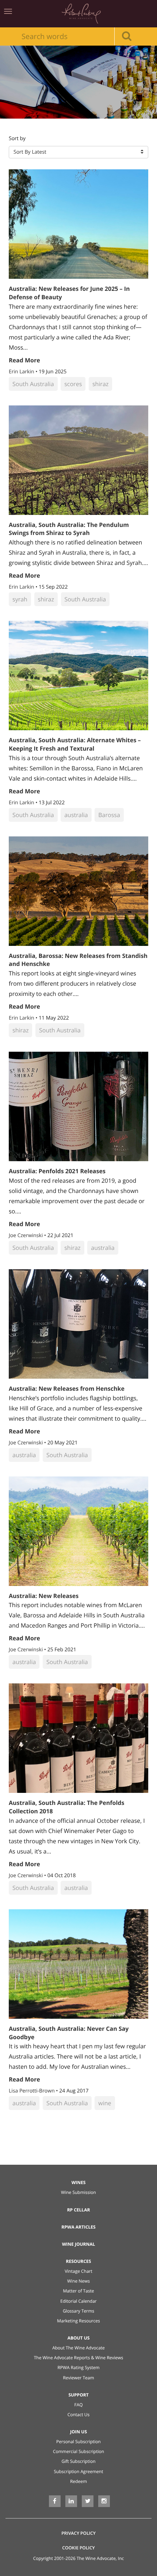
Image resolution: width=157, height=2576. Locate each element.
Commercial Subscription (78, 2451)
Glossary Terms (78, 2311)
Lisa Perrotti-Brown (32, 2091)
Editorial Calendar (78, 2301)
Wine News (78, 2281)
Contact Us (79, 2415)
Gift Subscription (78, 2461)
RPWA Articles (78, 2227)
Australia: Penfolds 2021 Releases (57, 1171)
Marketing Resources (78, 2321)
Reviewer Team (78, 2378)
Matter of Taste (78, 2291)
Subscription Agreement (79, 2471)
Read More (24, 360)
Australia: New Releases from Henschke (67, 1389)
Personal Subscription (78, 2442)
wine (105, 2103)
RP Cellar (79, 2210)
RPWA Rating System (78, 2367)
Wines (79, 2182)
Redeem (78, 2481)
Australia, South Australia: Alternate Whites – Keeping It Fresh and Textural (75, 744)
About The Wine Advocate (78, 2348)
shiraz (100, 384)
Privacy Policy (78, 2533)
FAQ (78, 2405)
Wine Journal (79, 2244)
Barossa (109, 815)
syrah (20, 599)
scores (73, 384)
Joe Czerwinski (26, 1235)
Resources (79, 2261)
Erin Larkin (22, 372)
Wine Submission (78, 2192)
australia (76, 815)
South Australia (33, 384)
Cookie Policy (78, 2548)
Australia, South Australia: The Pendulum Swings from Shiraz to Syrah (69, 529)
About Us (79, 2338)
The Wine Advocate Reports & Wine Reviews (79, 2358)
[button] (78, 152)
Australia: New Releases (44, 1596)
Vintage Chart (78, 2271)
